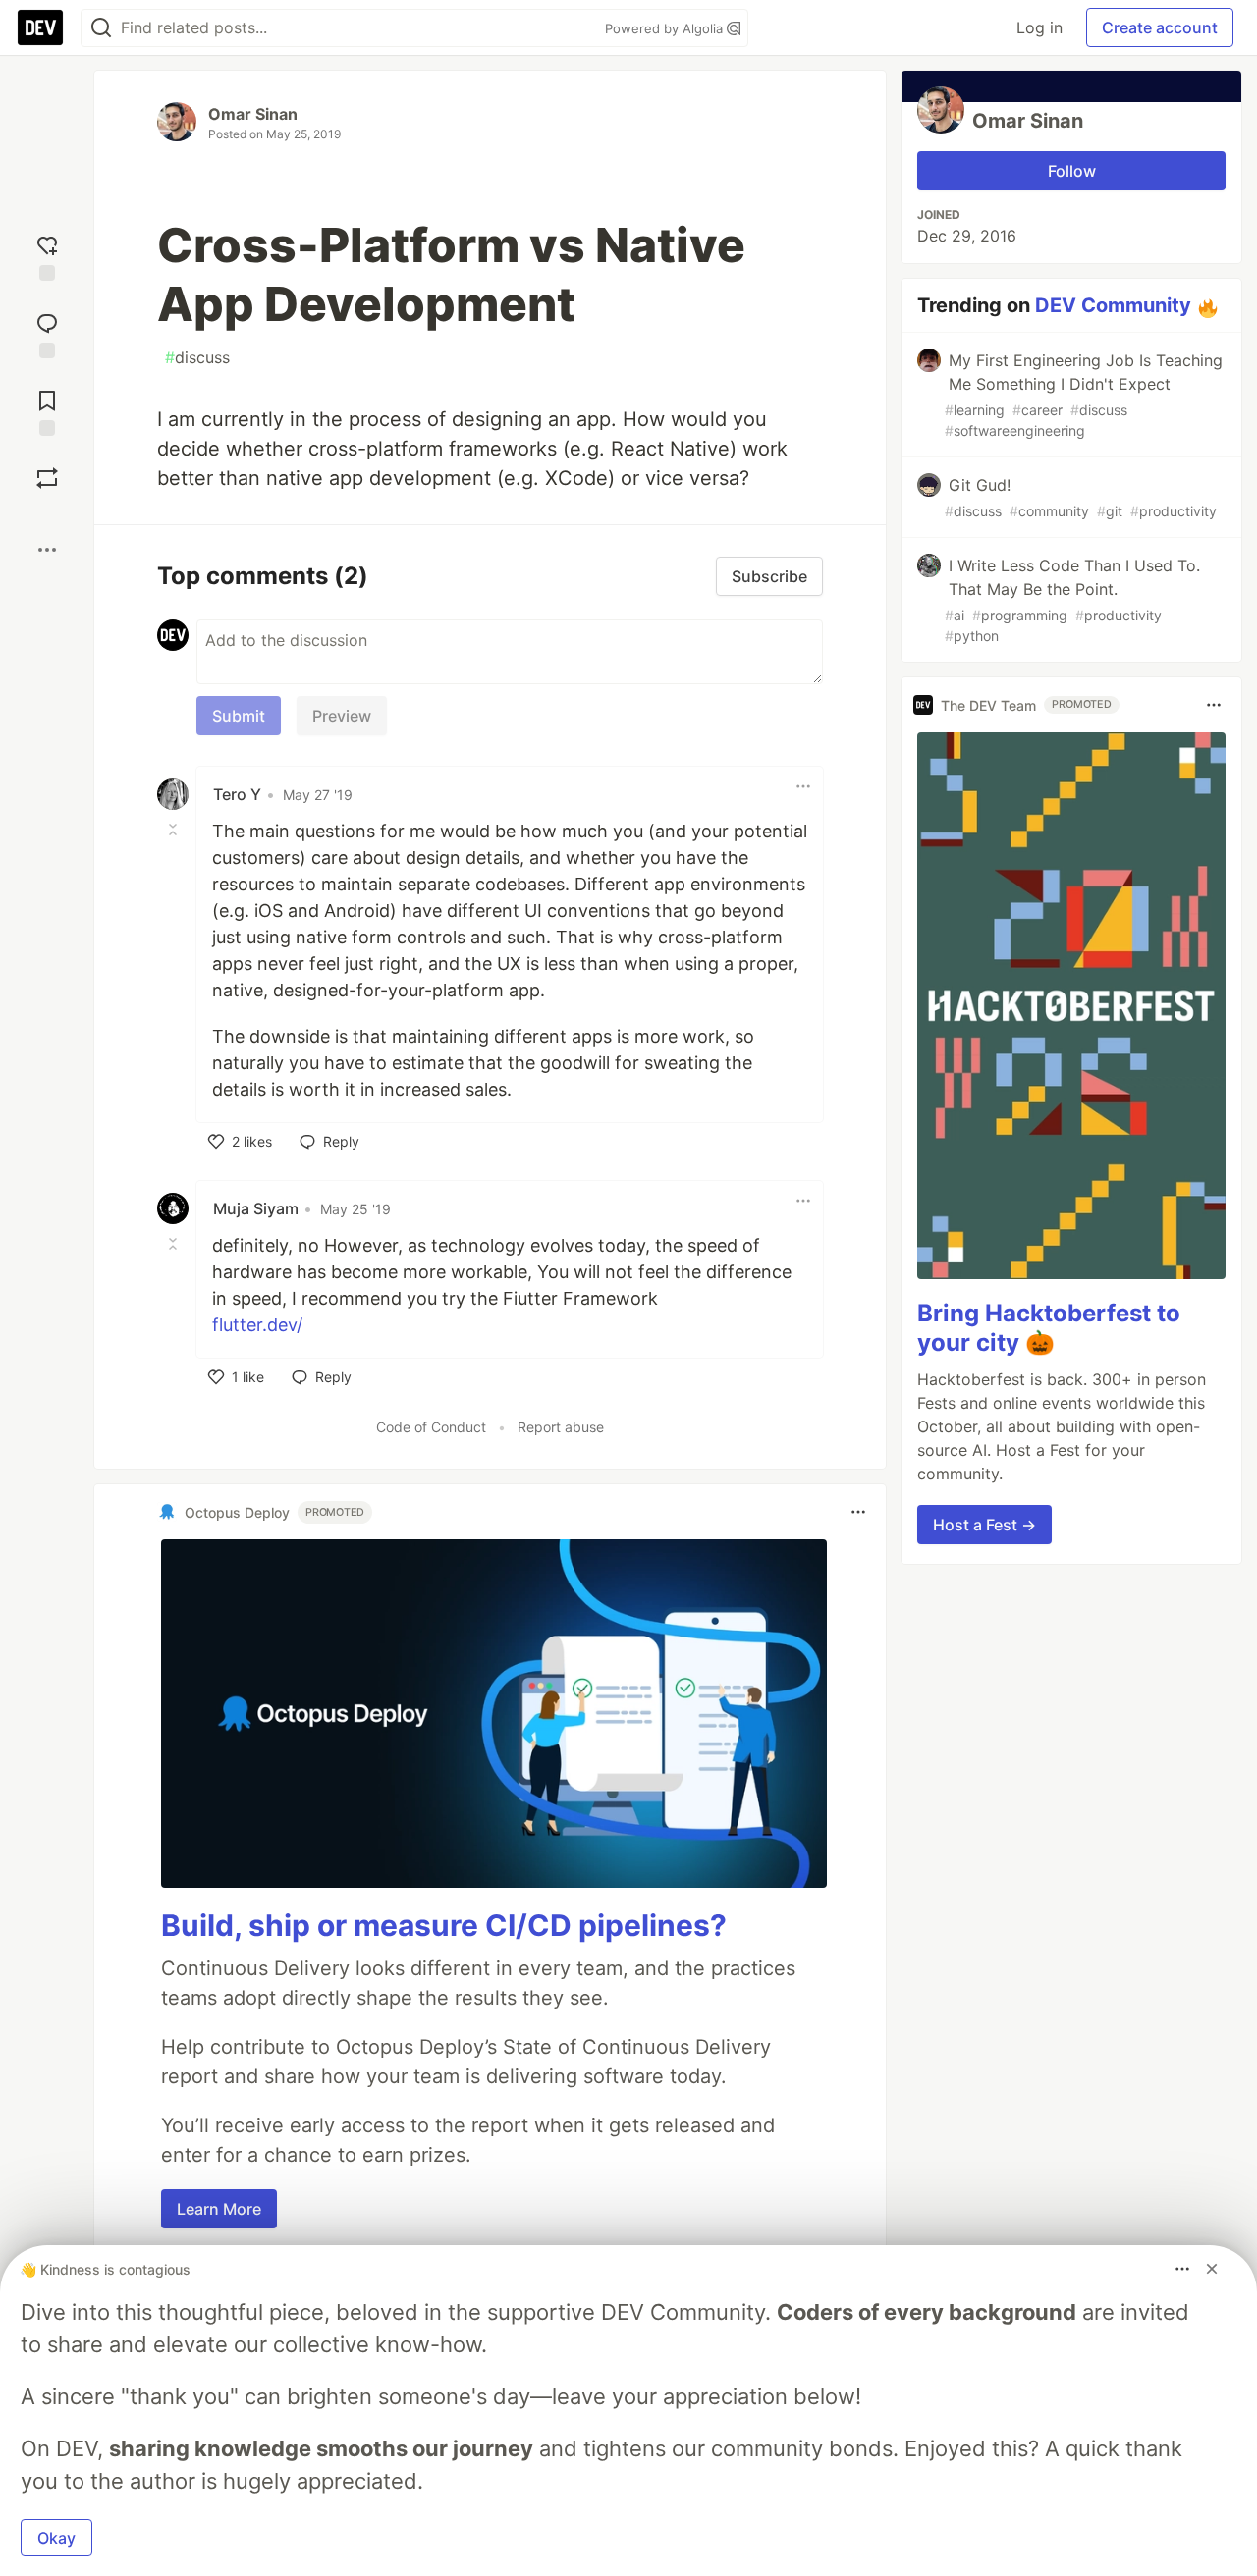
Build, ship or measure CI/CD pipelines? (444, 1925)
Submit (239, 716)
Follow (1072, 171)
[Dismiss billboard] (1212, 2269)
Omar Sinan (253, 114)
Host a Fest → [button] (984, 1525)
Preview (342, 716)
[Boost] (47, 478)
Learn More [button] (219, 2209)
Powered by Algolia (666, 28)
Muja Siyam (256, 1208)
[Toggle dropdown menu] (803, 786)
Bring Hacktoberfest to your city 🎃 (1049, 1328)
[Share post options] (47, 550)
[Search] (101, 28)
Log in (1039, 27)
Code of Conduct (431, 1427)
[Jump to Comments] (47, 333)
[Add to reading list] (47, 411)
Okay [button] (56, 2538)
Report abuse (561, 1427)
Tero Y (237, 794)
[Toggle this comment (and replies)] (175, 830)
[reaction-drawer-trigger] (47, 256)
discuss (197, 357)
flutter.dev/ (257, 1325)
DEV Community (1113, 305)
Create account (1160, 27)
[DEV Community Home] (40, 27)
